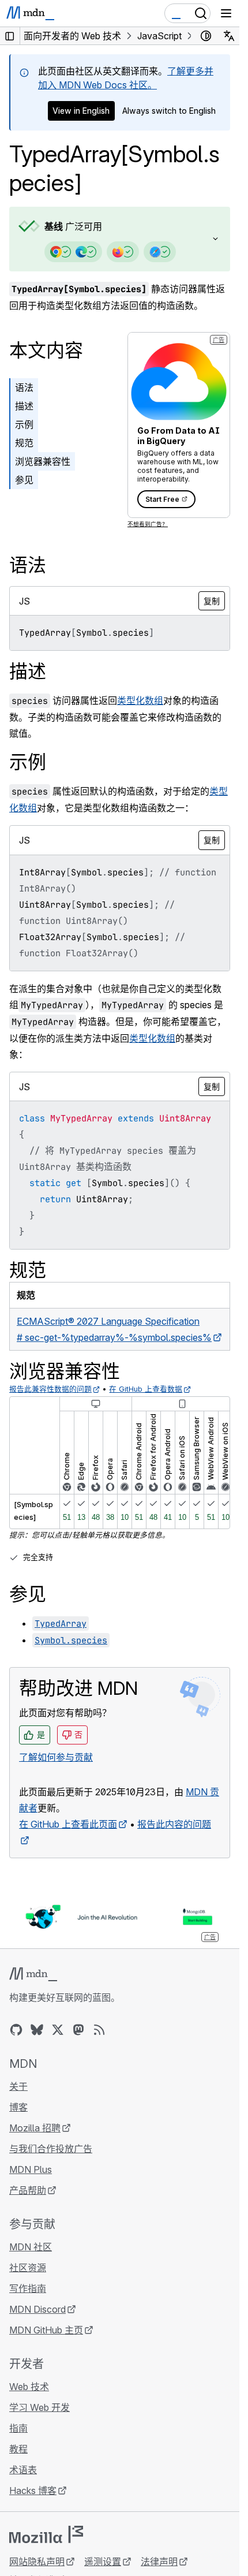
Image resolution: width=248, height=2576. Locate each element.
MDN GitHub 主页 (46, 2330)
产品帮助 (28, 2190)
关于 (18, 2086)
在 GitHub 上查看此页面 (68, 1824)
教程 (18, 2449)
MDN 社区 (31, 2247)
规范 (24, 443)
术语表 (23, 2470)
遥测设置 (103, 2562)
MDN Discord (37, 2309)
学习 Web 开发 (40, 2407)
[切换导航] (226, 13)
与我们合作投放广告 (51, 2149)
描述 (24, 406)
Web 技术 (29, 2387)
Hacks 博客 (33, 2491)
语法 (24, 387)
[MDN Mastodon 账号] (78, 2030)
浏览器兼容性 (43, 461)
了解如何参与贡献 (56, 1757)
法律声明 (159, 2562)
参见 (24, 480)
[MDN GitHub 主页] (16, 2030)
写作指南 (28, 2288)
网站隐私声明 (37, 2562)
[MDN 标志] (33, 1974)
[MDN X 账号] (58, 2030)
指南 (18, 2428)
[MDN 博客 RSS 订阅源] (99, 2030)
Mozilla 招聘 (35, 2128)
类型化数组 (140, 700)
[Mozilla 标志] (46, 2534)
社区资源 (28, 2268)
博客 (18, 2107)
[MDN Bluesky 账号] (37, 2030)
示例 (24, 424)
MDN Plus (31, 2169)
